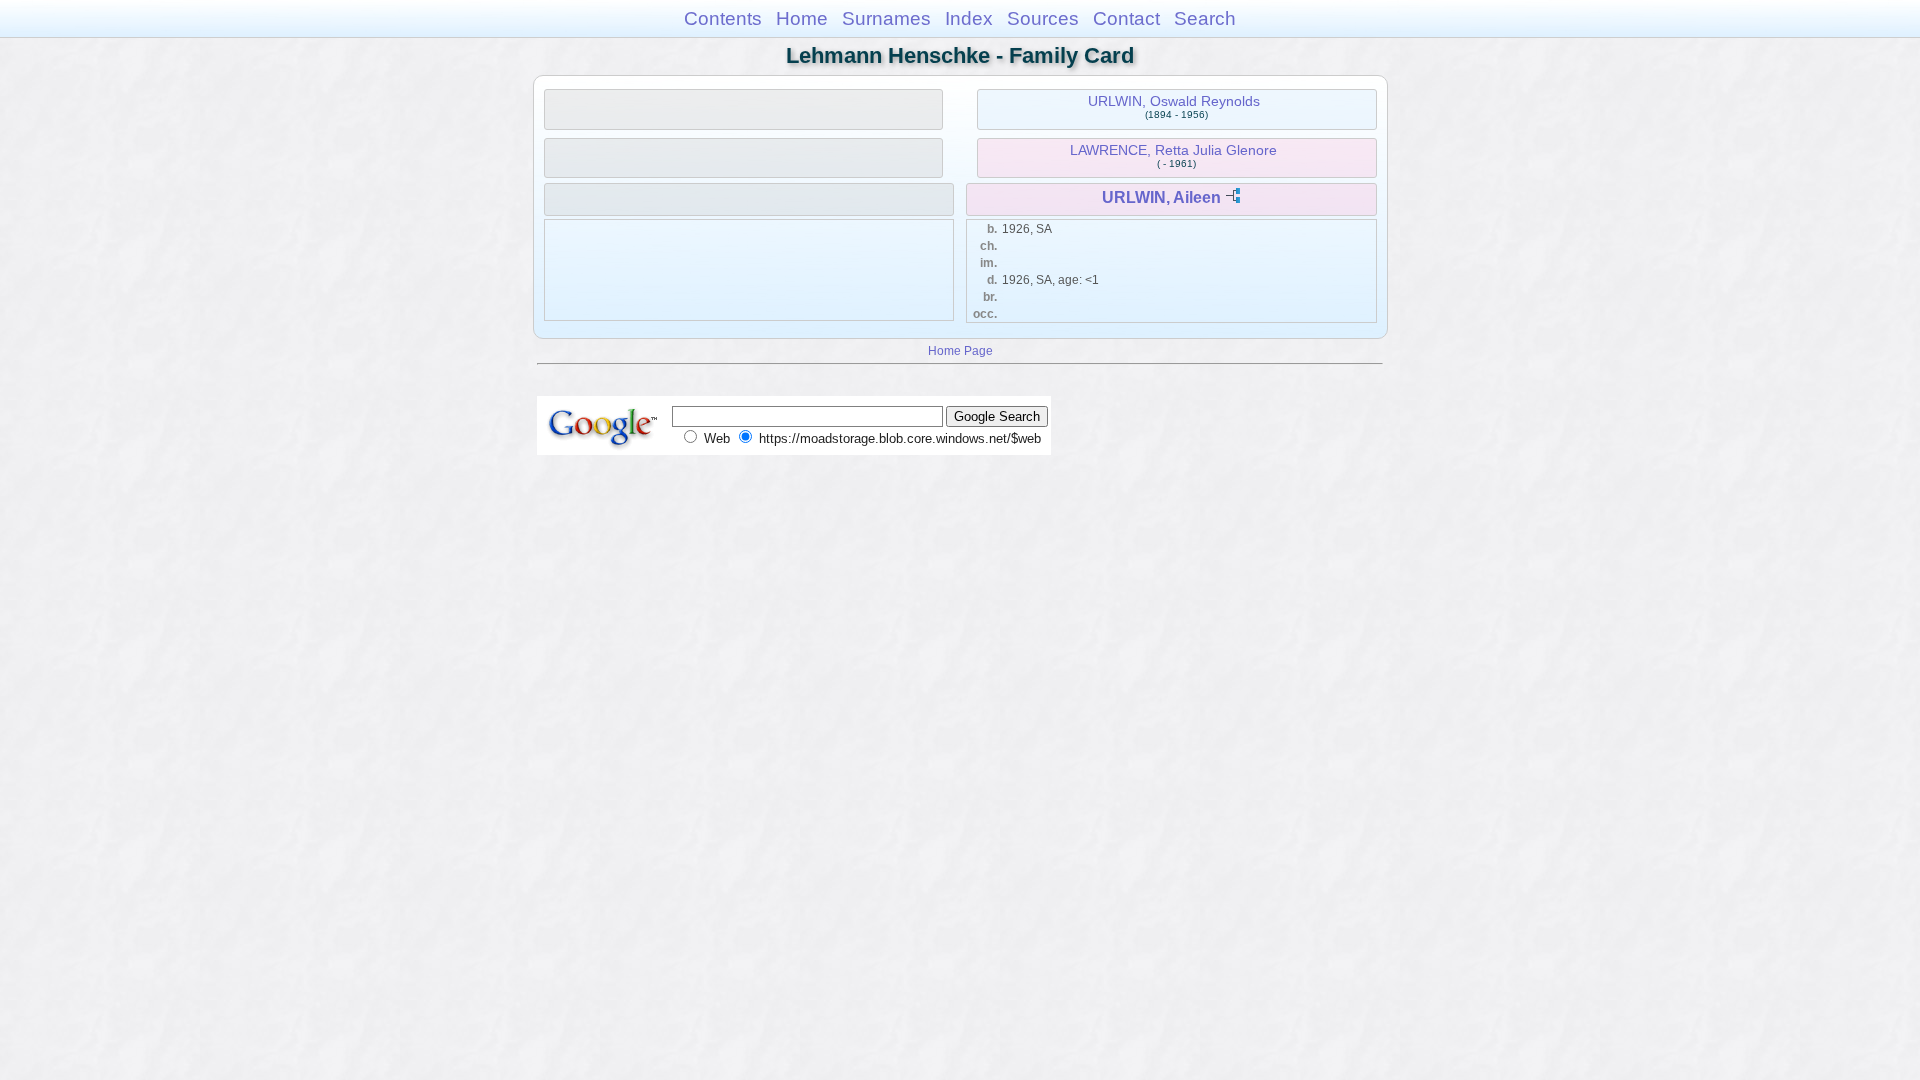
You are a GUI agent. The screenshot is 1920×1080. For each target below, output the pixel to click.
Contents (723, 18)
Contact (1126, 18)
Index (969, 18)
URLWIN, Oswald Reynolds (1174, 101)
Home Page (960, 350)
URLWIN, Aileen (1161, 197)
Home (802, 18)
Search (1205, 18)
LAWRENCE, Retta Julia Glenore (1173, 150)
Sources (1043, 18)
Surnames (886, 18)
